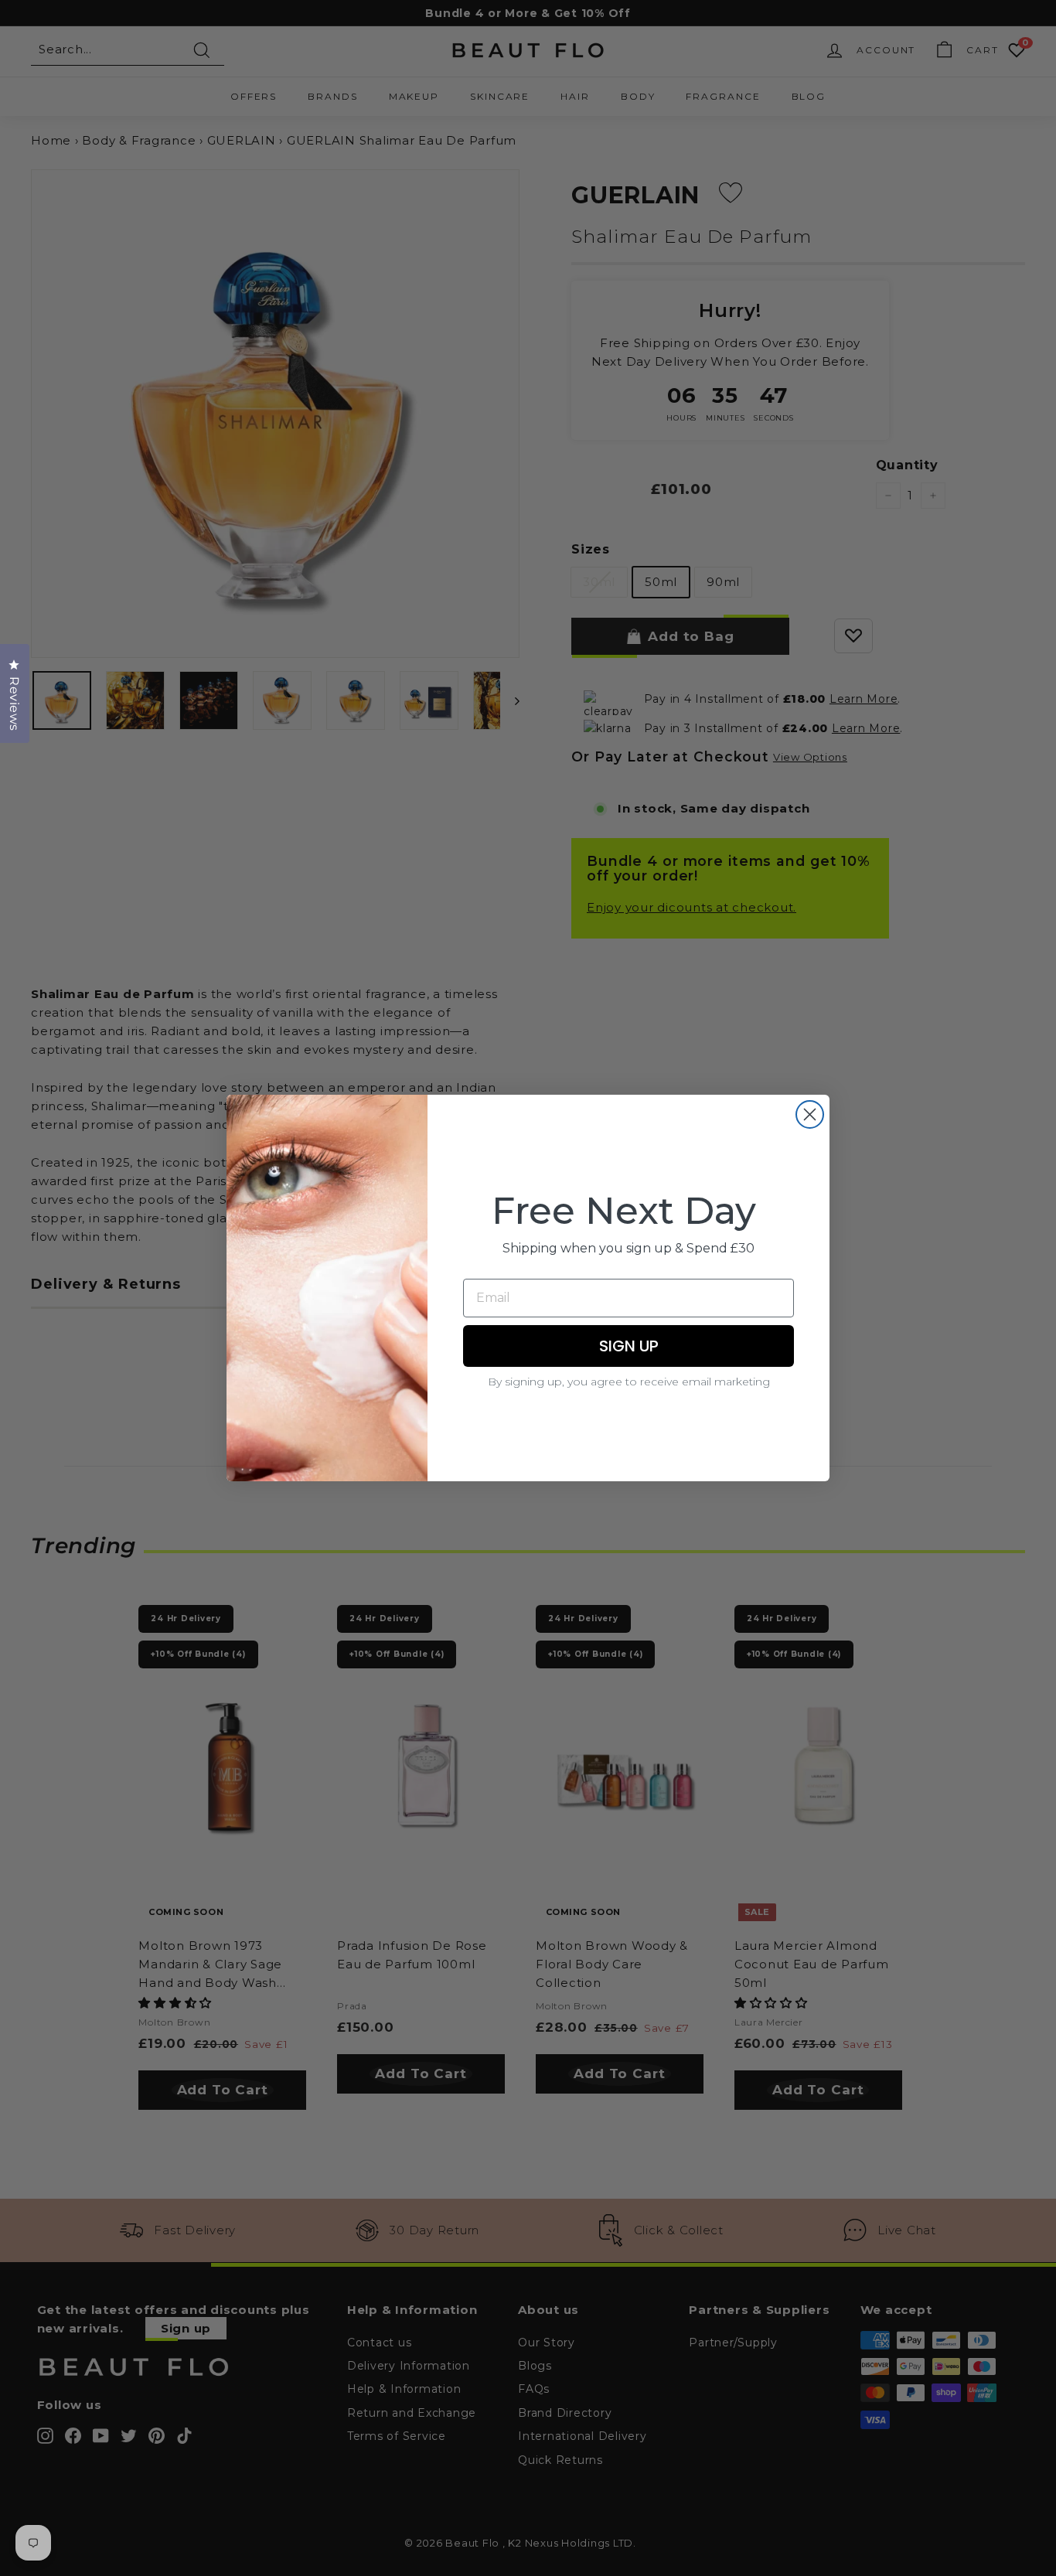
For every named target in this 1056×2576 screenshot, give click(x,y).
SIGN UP (629, 1346)
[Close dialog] (810, 1114)
